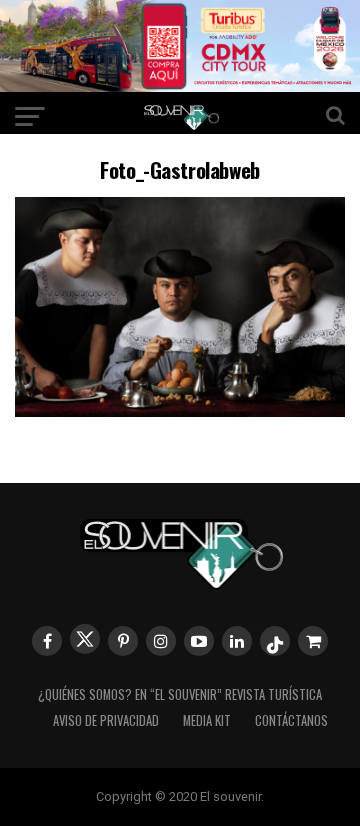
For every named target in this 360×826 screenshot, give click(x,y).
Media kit (207, 720)
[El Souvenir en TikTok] (275, 641)
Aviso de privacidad (106, 720)
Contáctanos (291, 720)
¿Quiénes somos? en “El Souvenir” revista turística (180, 694)
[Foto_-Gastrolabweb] (180, 410)
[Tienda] (313, 641)
